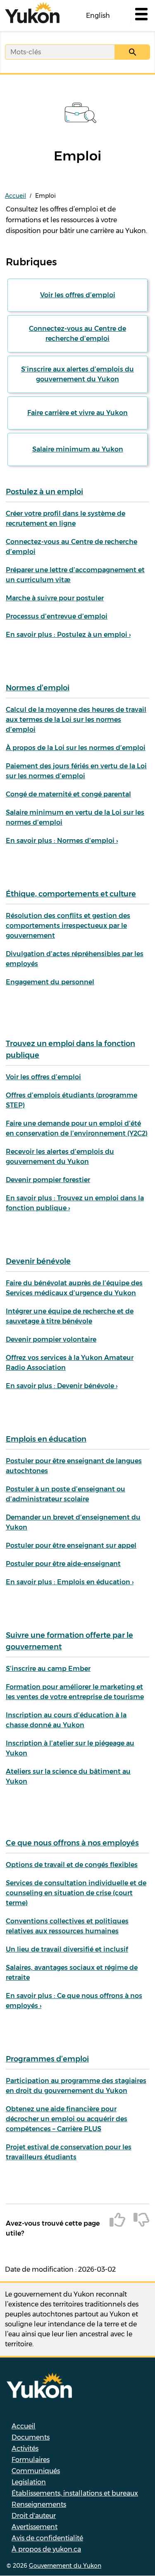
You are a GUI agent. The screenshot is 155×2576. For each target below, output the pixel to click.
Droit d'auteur (34, 2516)
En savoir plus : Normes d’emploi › (62, 841)
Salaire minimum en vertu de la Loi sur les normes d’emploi (75, 817)
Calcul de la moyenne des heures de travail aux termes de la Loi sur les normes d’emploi (76, 720)
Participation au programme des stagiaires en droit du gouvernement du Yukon (76, 2086)
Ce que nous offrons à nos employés (72, 1843)
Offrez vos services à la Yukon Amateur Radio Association (70, 1363)
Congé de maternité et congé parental (68, 794)
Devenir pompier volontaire (51, 1339)
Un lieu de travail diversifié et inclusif (67, 1949)
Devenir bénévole (38, 1261)
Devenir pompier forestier (48, 1180)
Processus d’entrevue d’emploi (57, 616)
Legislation (29, 2482)
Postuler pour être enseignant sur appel (71, 1545)
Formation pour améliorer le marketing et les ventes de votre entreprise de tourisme (75, 1692)
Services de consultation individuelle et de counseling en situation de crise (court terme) (76, 1893)
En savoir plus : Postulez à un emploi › (68, 635)
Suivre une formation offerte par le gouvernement (69, 1641)
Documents (31, 2437)
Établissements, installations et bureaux (75, 2493)
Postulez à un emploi (44, 492)
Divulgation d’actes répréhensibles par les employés (75, 959)
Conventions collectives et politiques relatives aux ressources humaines (67, 1926)
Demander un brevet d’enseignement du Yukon (73, 1522)
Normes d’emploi (38, 688)
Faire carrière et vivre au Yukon (77, 413)
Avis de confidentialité (47, 2538)
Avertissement (35, 2527)
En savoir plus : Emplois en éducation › (70, 1582)
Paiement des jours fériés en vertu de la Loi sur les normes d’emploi (76, 771)
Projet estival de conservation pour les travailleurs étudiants (69, 2152)
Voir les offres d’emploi (78, 295)
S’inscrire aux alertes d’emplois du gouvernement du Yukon (77, 374)
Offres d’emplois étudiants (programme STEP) (72, 1100)
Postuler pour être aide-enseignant (63, 1564)
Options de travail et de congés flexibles (72, 1865)
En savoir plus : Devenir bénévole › (62, 1386)
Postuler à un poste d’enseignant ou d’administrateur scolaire (66, 1494)
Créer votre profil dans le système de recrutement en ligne (66, 518)
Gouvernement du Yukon (65, 2566)
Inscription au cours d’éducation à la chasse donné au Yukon (66, 1720)
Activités (25, 2449)
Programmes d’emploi (47, 2059)
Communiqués (36, 2471)
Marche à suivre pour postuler (55, 598)
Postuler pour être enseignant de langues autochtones (74, 1466)
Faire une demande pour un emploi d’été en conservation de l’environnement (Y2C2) (77, 1128)
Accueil (15, 196)
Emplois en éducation (46, 1439)
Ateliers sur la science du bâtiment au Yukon (68, 1776)
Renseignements (39, 2504)
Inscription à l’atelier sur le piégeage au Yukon (70, 1748)
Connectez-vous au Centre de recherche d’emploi (77, 334)
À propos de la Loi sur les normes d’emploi (76, 748)
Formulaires (31, 2460)
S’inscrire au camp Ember (48, 1669)
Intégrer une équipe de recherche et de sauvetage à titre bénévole (70, 1316)
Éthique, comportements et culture (71, 894)
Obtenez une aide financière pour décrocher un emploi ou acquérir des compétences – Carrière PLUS (67, 2119)
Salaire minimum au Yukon (78, 449)
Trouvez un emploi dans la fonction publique (70, 1049)
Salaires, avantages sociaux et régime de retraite (72, 1973)
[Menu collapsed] (141, 16)
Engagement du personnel (50, 982)
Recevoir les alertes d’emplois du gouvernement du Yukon (60, 1157)
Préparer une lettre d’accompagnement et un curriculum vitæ (75, 575)
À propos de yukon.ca (46, 2549)
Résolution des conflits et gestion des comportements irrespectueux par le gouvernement (68, 926)
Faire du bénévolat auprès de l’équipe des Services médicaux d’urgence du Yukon (74, 1288)
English (98, 16)
